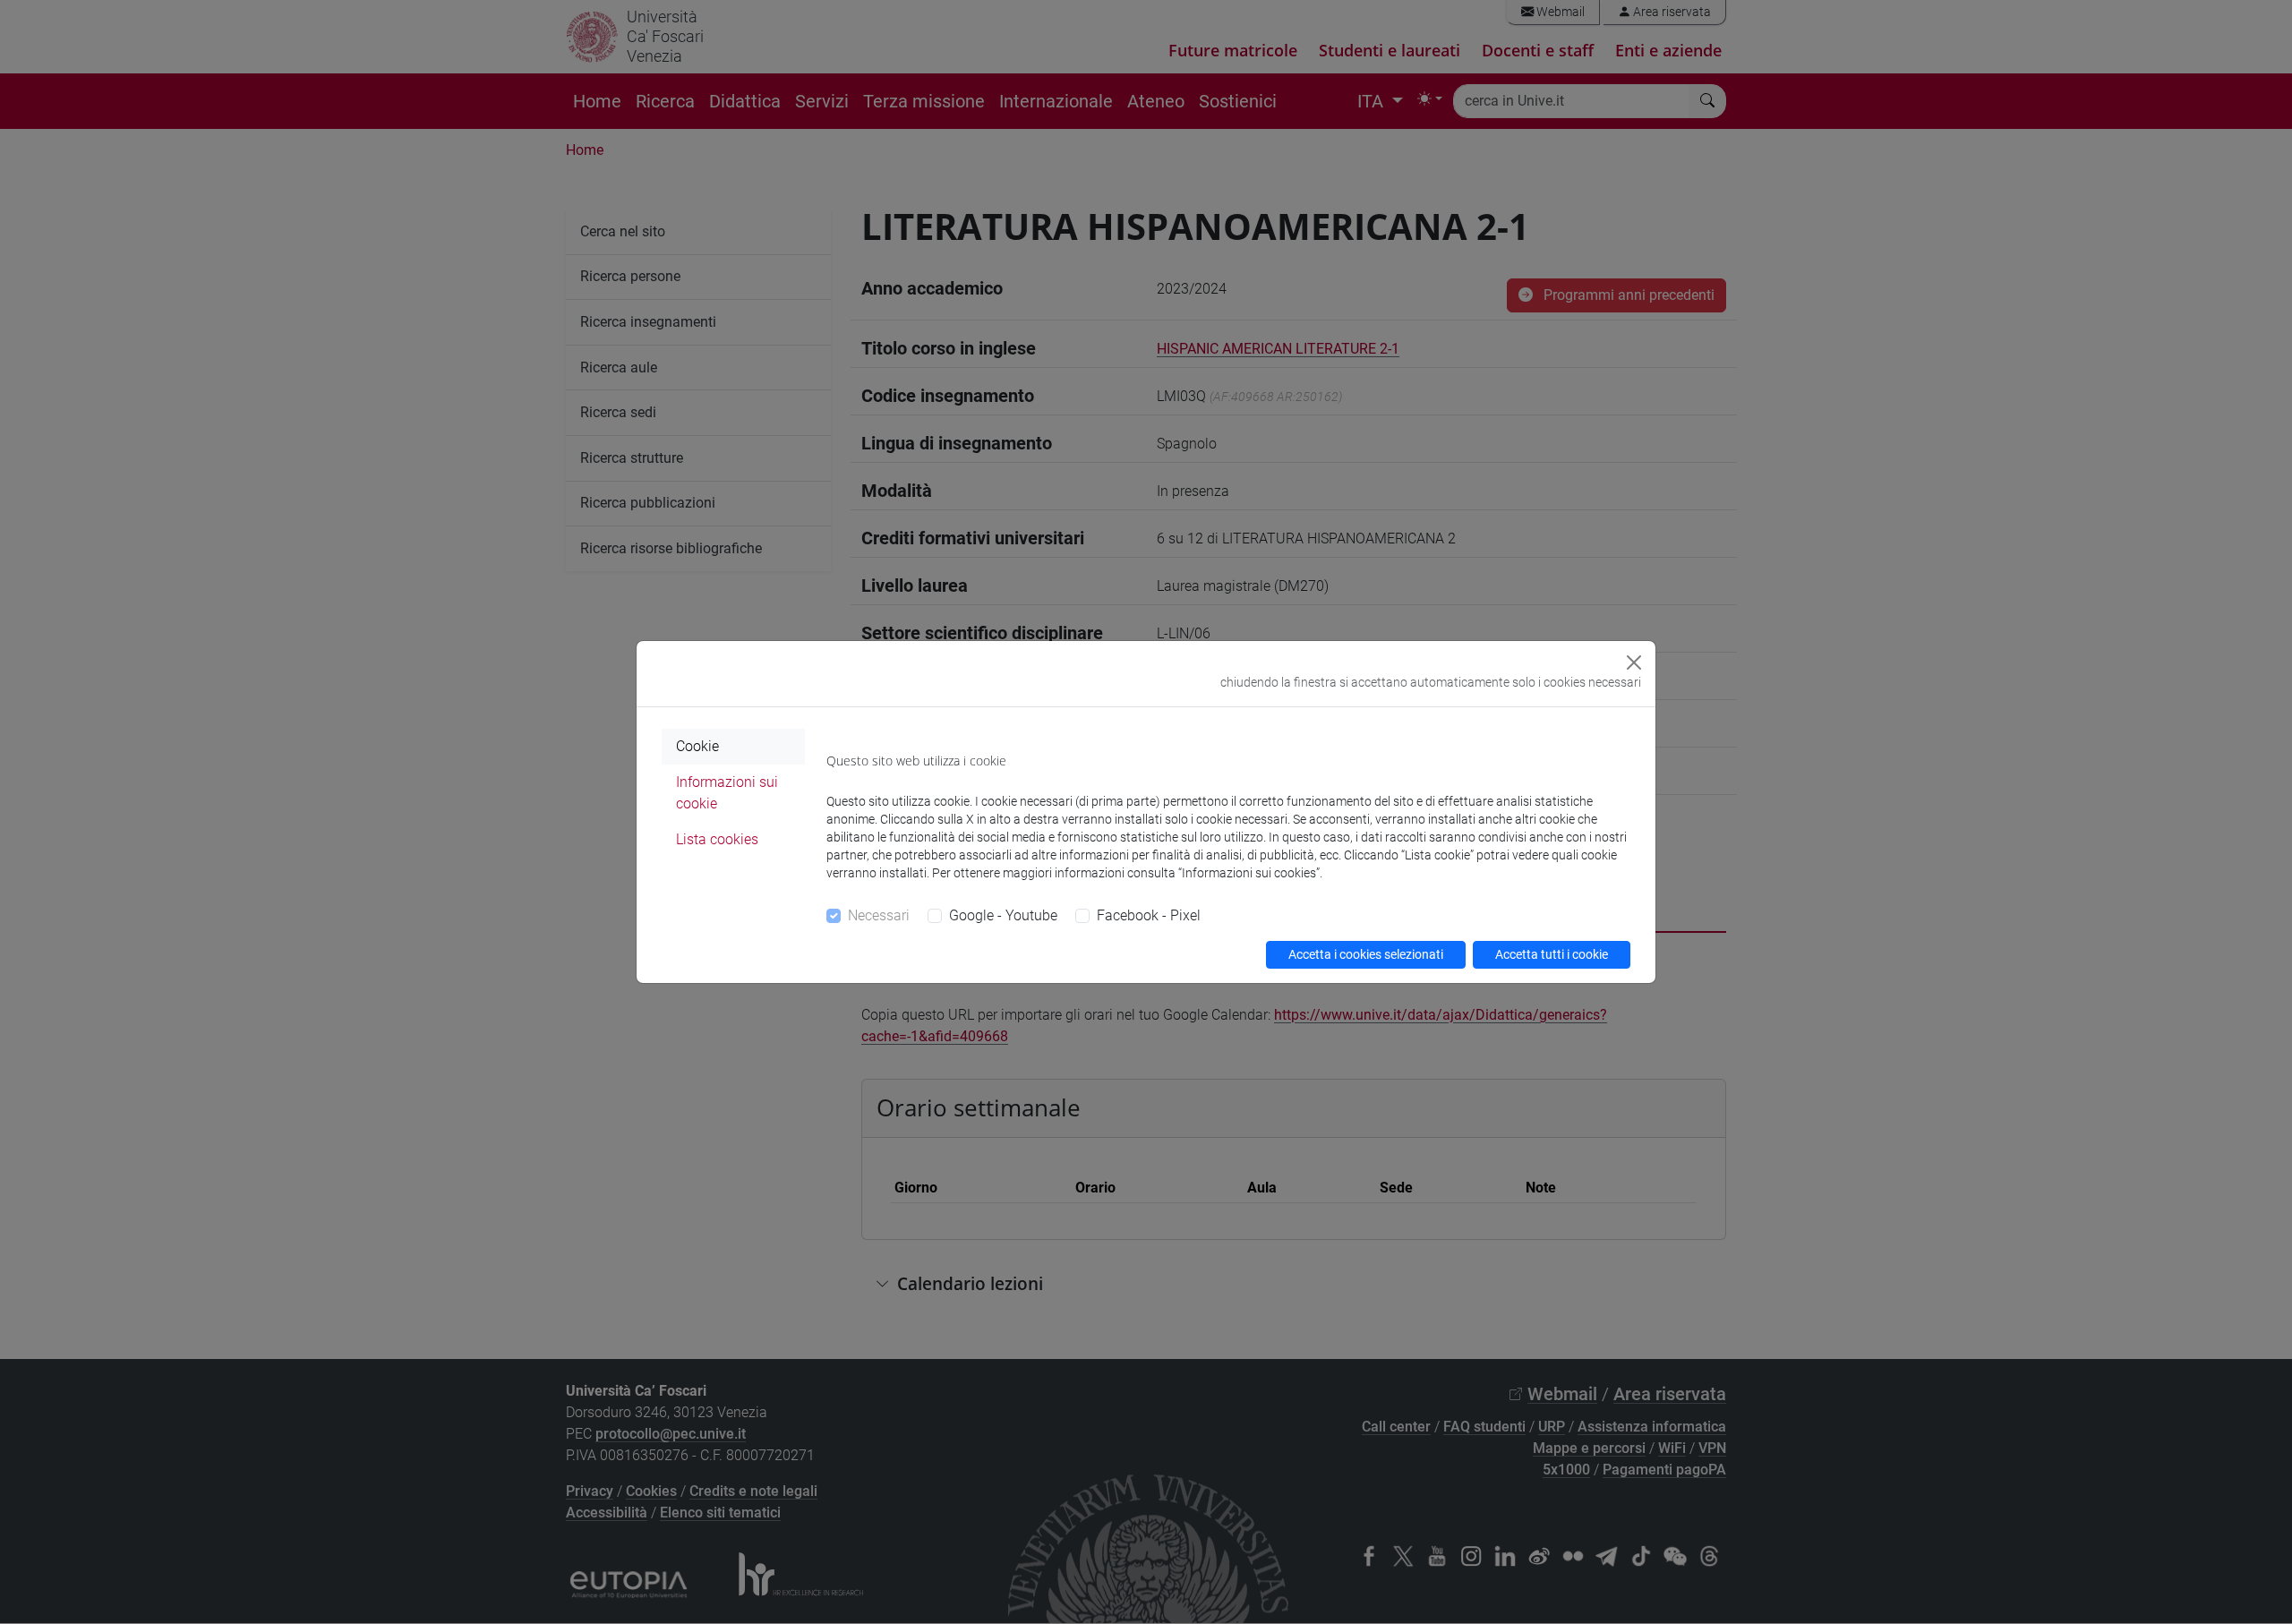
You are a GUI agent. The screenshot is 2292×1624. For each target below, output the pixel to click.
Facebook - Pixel (1149, 915)
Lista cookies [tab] (717, 839)
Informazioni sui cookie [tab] (727, 793)
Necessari (879, 915)
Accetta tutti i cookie (1552, 954)
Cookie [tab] (697, 746)
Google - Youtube (1003, 915)
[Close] (1634, 662)
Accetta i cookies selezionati (1366, 954)
